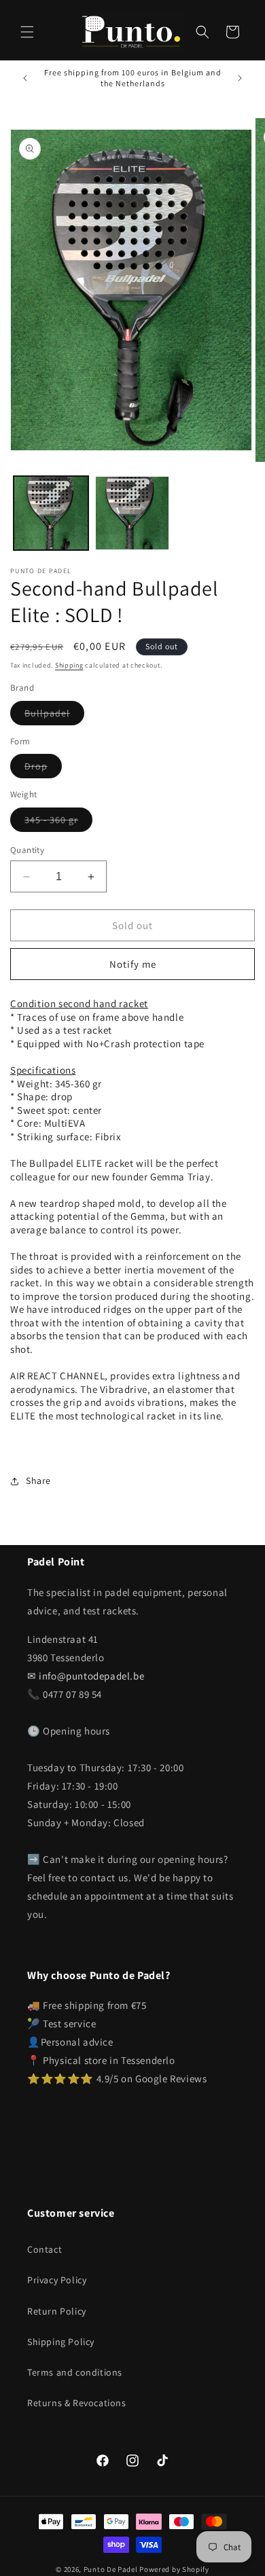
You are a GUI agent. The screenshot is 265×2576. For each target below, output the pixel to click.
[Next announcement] (240, 78)
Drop (43, 769)
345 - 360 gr (58, 822)
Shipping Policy (61, 2342)
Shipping (69, 665)
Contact (45, 2249)
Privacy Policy (57, 2280)
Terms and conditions (75, 2372)
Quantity (27, 850)
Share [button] (38, 1481)
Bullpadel (54, 716)
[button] (27, 32)
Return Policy (57, 2311)
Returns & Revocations (77, 2403)
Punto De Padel (111, 2569)
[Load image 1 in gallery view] (51, 513)
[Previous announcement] (25, 78)
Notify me (133, 964)
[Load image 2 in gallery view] (132, 513)
